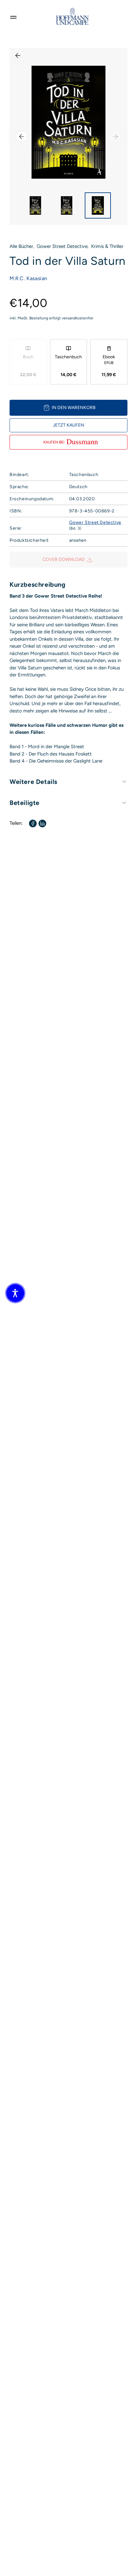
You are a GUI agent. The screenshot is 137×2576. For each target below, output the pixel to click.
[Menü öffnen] (13, 16)
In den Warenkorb (74, 408)
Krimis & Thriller (107, 246)
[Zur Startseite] (72, 16)
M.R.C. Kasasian (29, 278)
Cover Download (64, 559)
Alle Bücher (21, 246)
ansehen (78, 540)
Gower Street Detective (62, 246)
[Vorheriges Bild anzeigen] (22, 137)
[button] (15, 1293)
